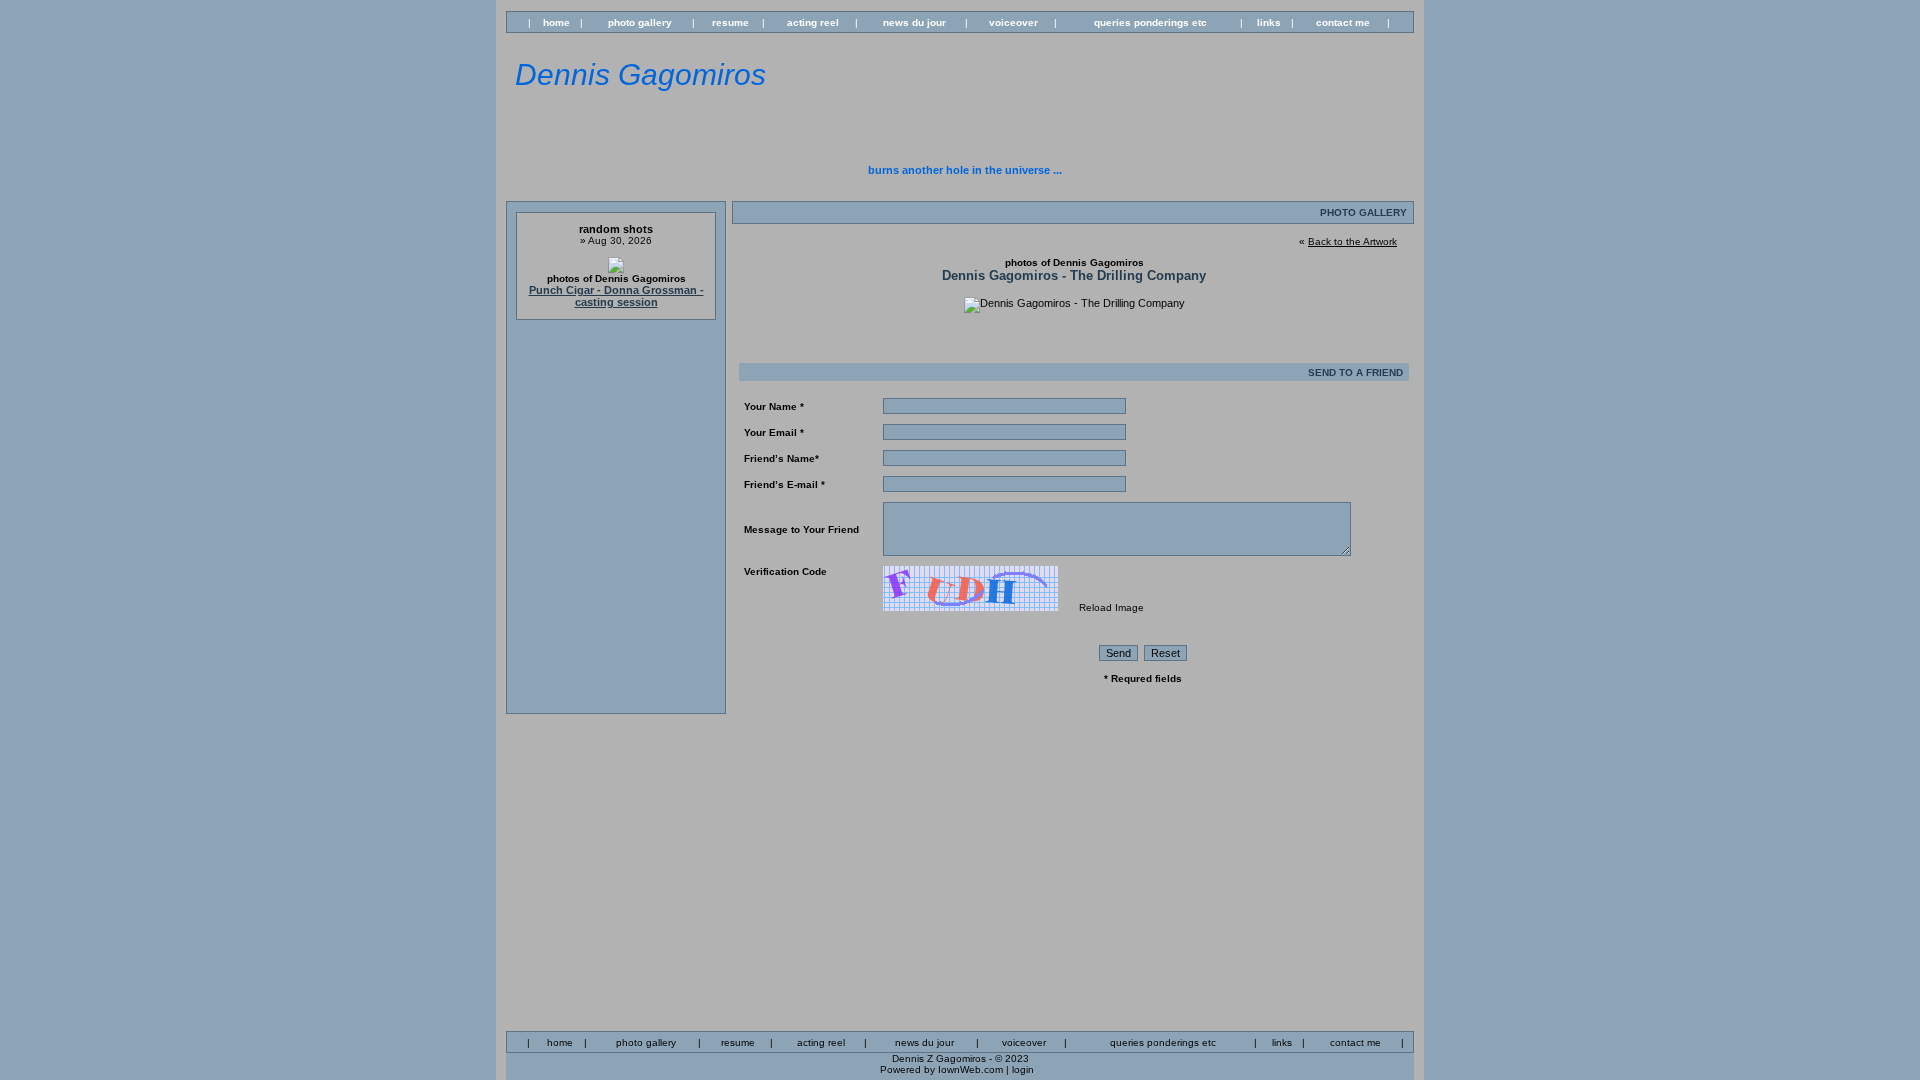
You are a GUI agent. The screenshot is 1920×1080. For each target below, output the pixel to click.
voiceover (1013, 22)
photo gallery (640, 22)
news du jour (914, 22)
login (1023, 1069)
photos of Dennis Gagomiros (616, 278)
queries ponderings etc (1150, 22)
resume (730, 22)
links (1269, 22)
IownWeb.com (970, 1069)
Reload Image (1111, 607)
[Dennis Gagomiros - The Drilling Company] (1074, 303)
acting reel (813, 22)
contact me (1343, 22)
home (556, 22)
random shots (616, 229)
